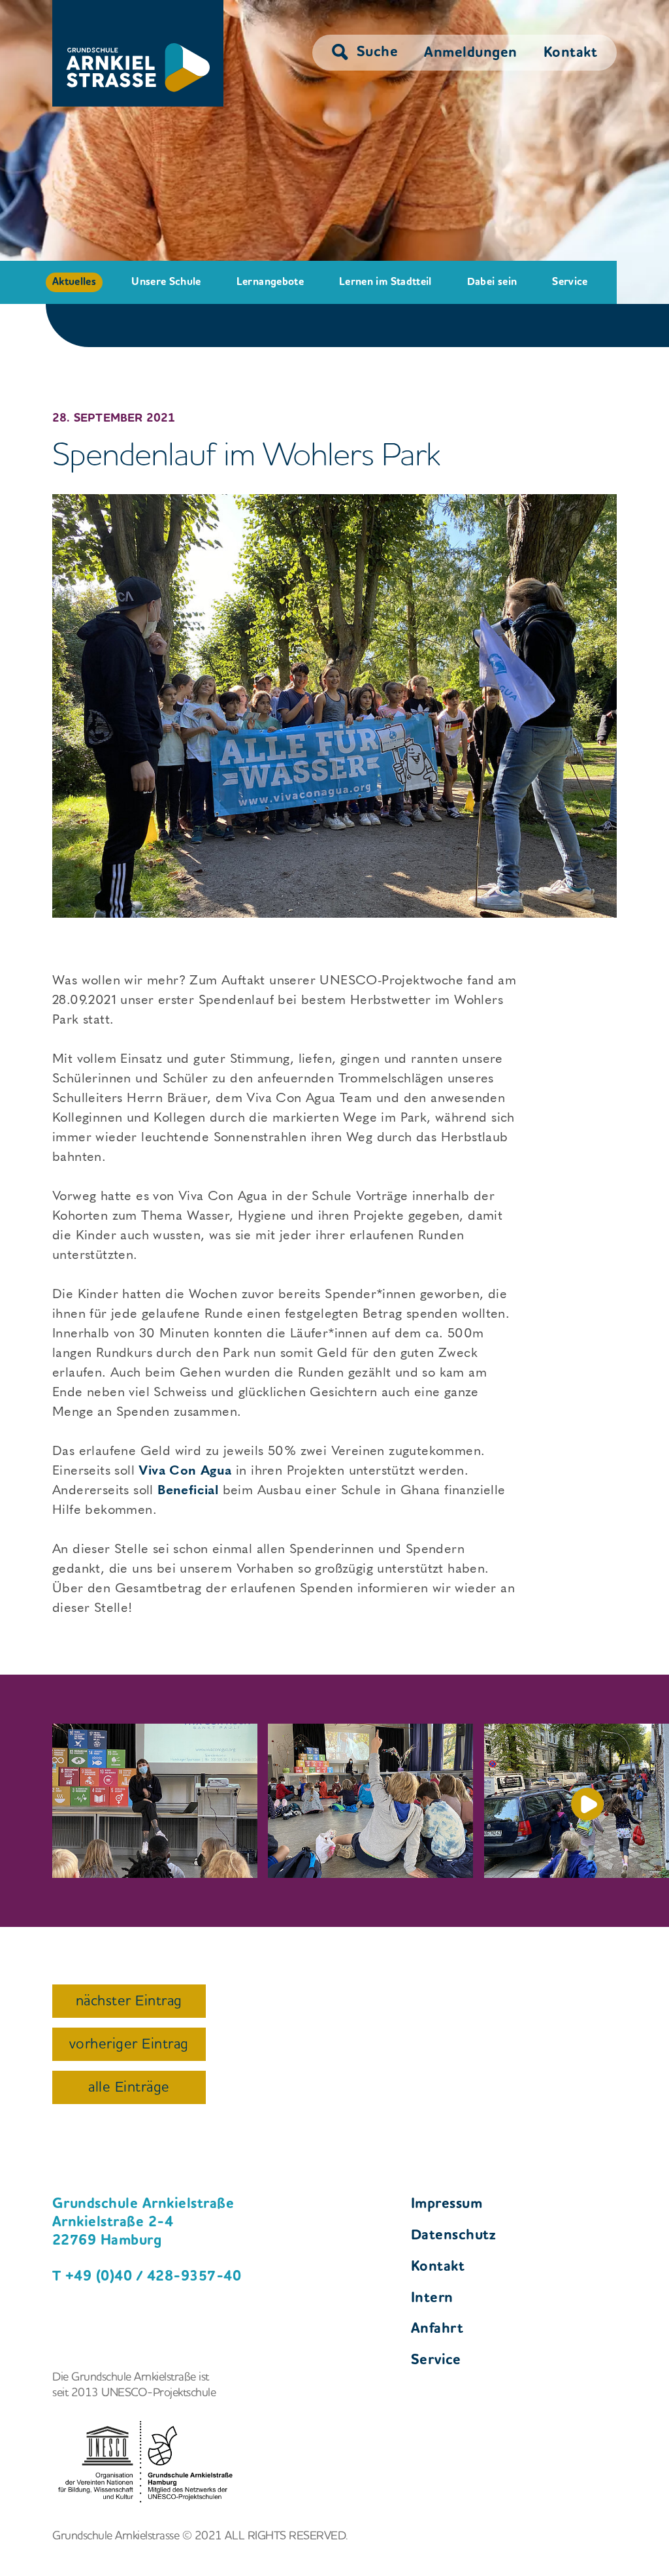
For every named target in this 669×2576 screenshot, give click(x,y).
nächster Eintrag (129, 2001)
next (587, 1804)
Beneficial (188, 1490)
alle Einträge (129, 2088)
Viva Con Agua (185, 1470)
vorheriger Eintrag (129, 2045)
